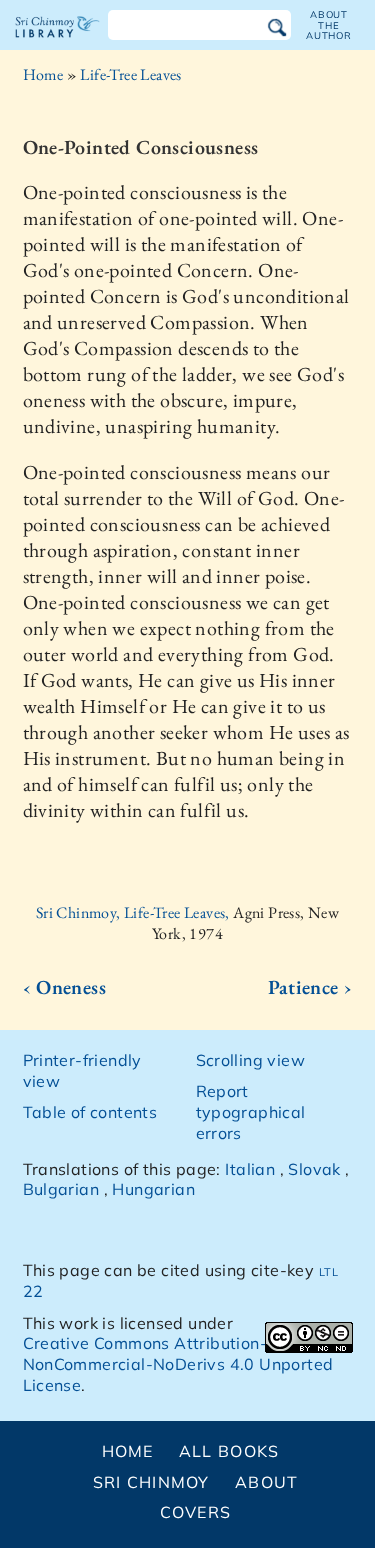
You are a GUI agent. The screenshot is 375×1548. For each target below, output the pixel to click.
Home (43, 74)
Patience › (310, 987)
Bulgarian (61, 1189)
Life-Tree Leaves (130, 74)
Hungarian (153, 1189)
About (266, 1482)
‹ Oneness (65, 987)
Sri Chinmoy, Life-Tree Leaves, (134, 912)
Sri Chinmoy (151, 1482)
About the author (329, 25)
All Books (229, 1451)
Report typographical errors (251, 1112)
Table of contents (90, 1112)
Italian (250, 1169)
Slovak (314, 1169)
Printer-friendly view (82, 1070)
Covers (196, 1512)
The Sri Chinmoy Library (57, 44)
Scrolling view (251, 1060)
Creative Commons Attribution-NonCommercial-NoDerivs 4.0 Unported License (178, 1364)
